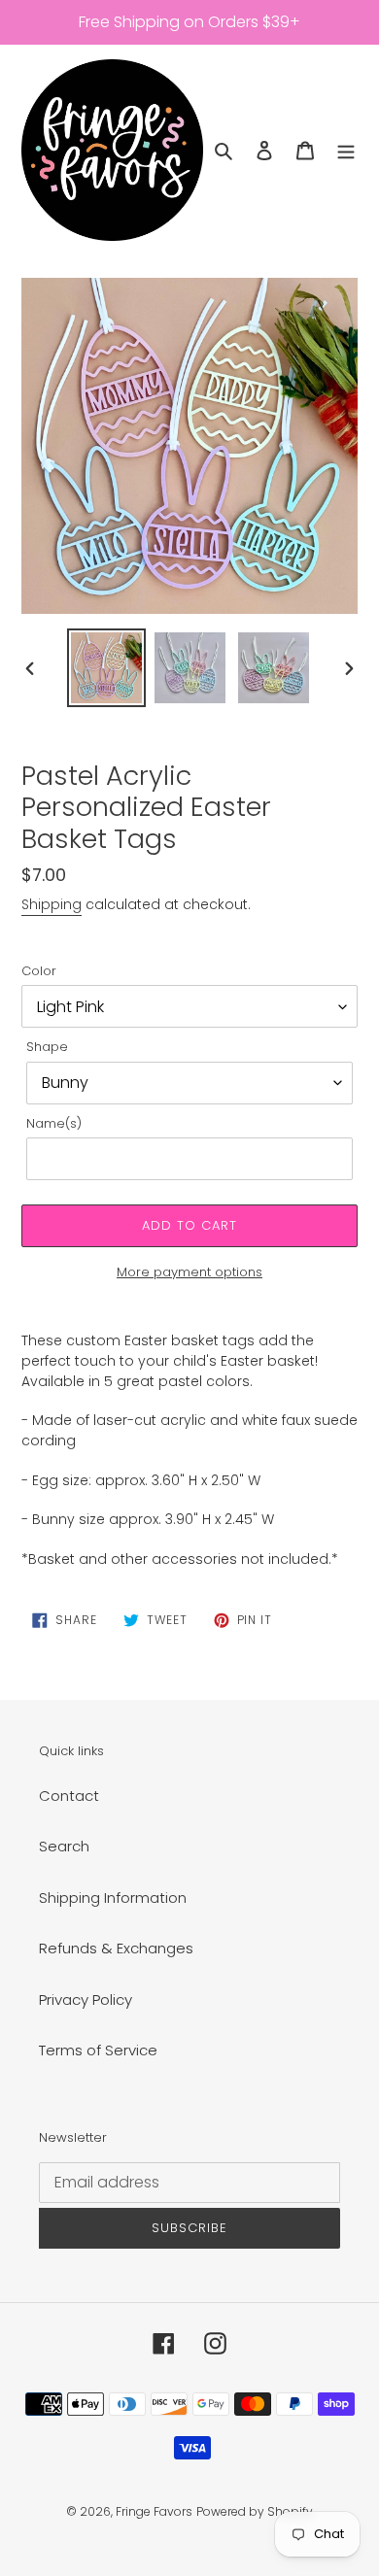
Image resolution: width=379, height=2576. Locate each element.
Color (39, 971)
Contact (69, 1796)
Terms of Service (98, 2050)
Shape (47, 1047)
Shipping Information (113, 1898)
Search (64, 1846)
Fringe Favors (154, 2511)
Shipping (52, 904)
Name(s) (54, 1123)
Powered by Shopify (255, 2511)
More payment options (189, 1272)
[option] (107, 668)
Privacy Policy (86, 2000)
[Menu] (346, 150)
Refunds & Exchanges (116, 1948)
